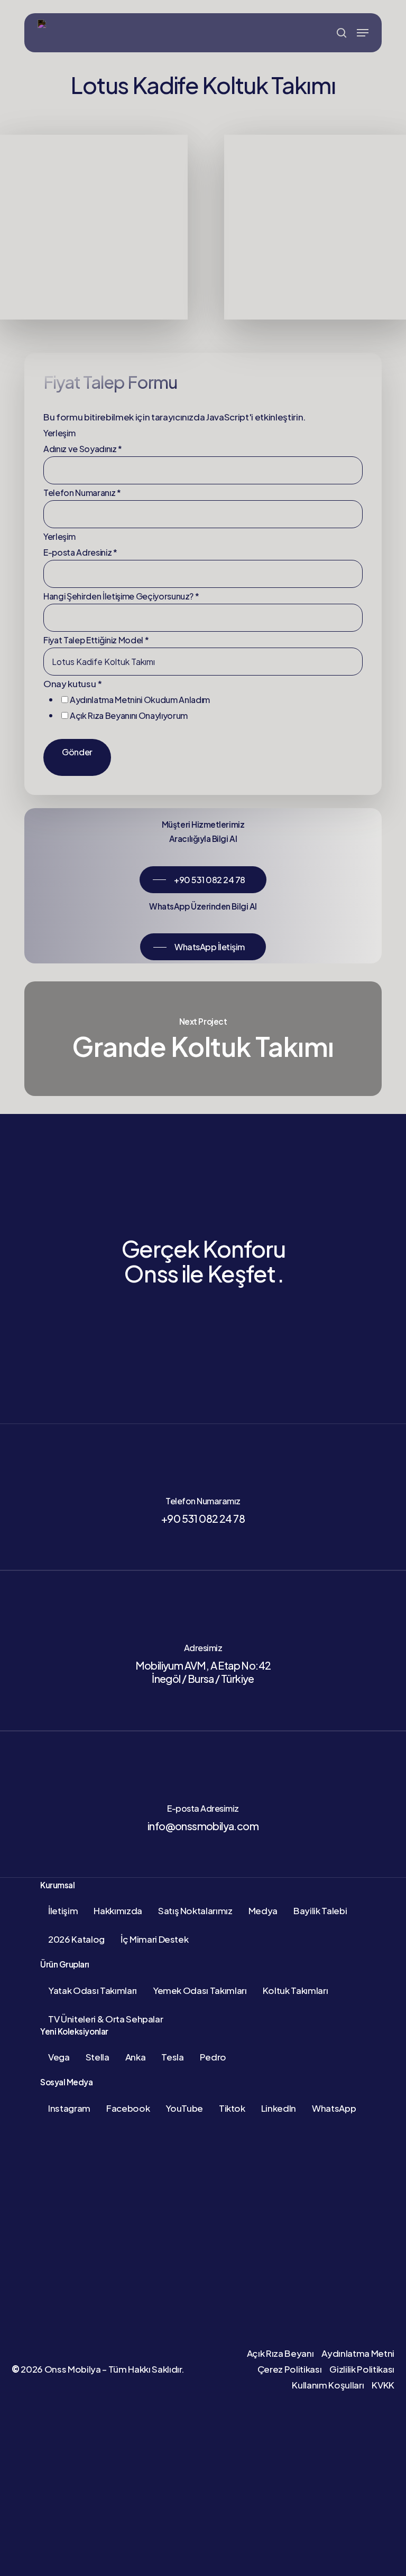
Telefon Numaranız (82, 493)
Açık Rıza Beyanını (104, 715)
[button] (363, 33)
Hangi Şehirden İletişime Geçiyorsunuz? (121, 596)
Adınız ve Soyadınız (83, 449)
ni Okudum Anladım (140, 700)
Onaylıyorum (129, 715)
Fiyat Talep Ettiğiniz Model (96, 640)
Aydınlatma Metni (103, 700)
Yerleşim (59, 433)
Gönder (77, 752)
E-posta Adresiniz (80, 552)
